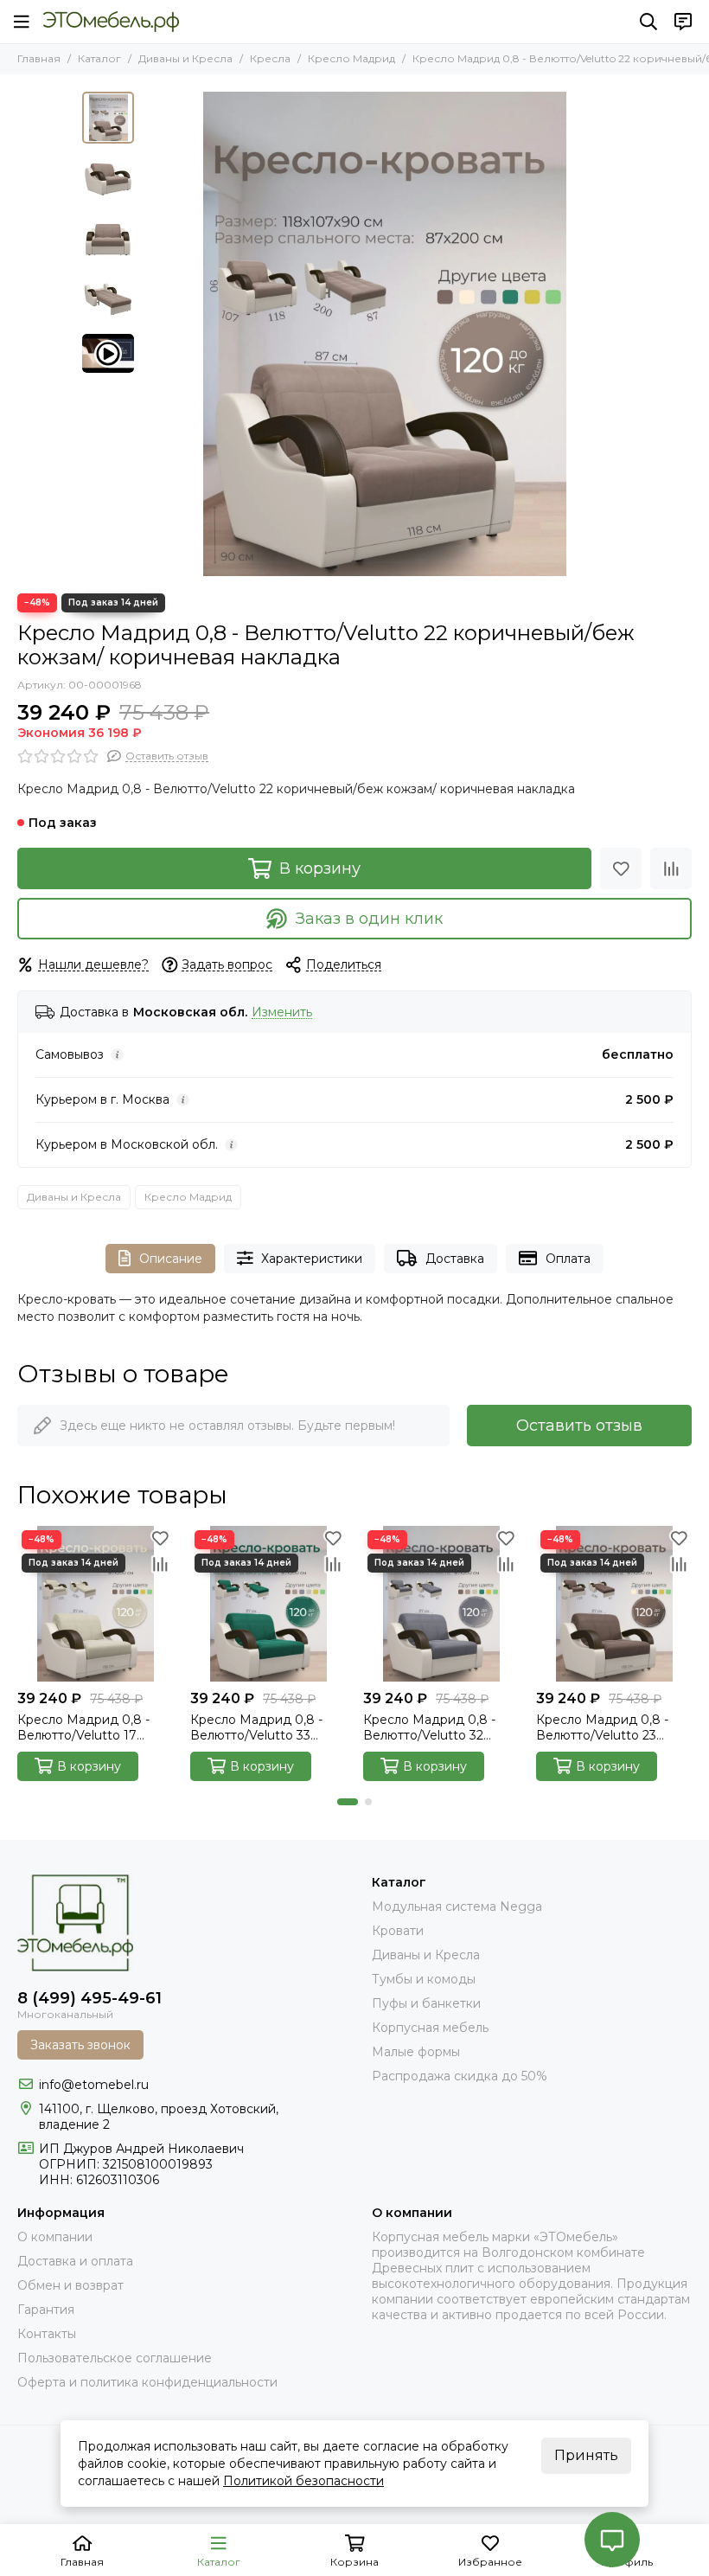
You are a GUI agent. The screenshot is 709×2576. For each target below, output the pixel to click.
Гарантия (46, 2310)
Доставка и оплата (75, 2261)
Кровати (398, 1931)
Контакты (47, 2334)
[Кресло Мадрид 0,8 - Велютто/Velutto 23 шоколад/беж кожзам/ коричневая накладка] (614, 1604)
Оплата (568, 1259)
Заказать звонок (80, 2045)
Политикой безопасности (303, 2481)
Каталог (99, 58)
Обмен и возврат (70, 2285)
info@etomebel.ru (94, 2085)
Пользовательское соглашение (115, 2358)
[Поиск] (648, 22)
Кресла (270, 58)
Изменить (282, 1012)
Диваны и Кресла (185, 58)
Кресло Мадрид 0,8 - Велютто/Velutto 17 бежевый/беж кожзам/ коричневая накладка (88, 1727)
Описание (171, 1259)
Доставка (455, 1259)
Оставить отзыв (579, 1426)
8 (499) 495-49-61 (89, 1998)
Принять (586, 2455)
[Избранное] (621, 868)
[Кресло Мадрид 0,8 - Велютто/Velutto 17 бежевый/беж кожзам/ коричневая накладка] (95, 1604)
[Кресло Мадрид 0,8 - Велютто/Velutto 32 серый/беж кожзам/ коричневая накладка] (441, 1604)
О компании (55, 2237)
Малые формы (416, 2052)
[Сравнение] (671, 868)
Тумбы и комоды (424, 1979)
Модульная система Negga (457, 1906)
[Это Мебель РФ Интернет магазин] (111, 22)
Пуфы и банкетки (426, 2003)
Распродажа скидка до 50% (460, 2076)
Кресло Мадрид (351, 58)
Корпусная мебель (430, 2028)
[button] (151, 334)
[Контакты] (683, 22)
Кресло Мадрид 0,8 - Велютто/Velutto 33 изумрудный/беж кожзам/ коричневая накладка (256, 1727)
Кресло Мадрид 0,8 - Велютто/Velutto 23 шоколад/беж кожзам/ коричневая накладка (606, 1727)
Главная (39, 58)
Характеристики (312, 1259)
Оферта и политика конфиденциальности (147, 2382)
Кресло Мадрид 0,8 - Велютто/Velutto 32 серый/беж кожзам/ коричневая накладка (431, 1727)
